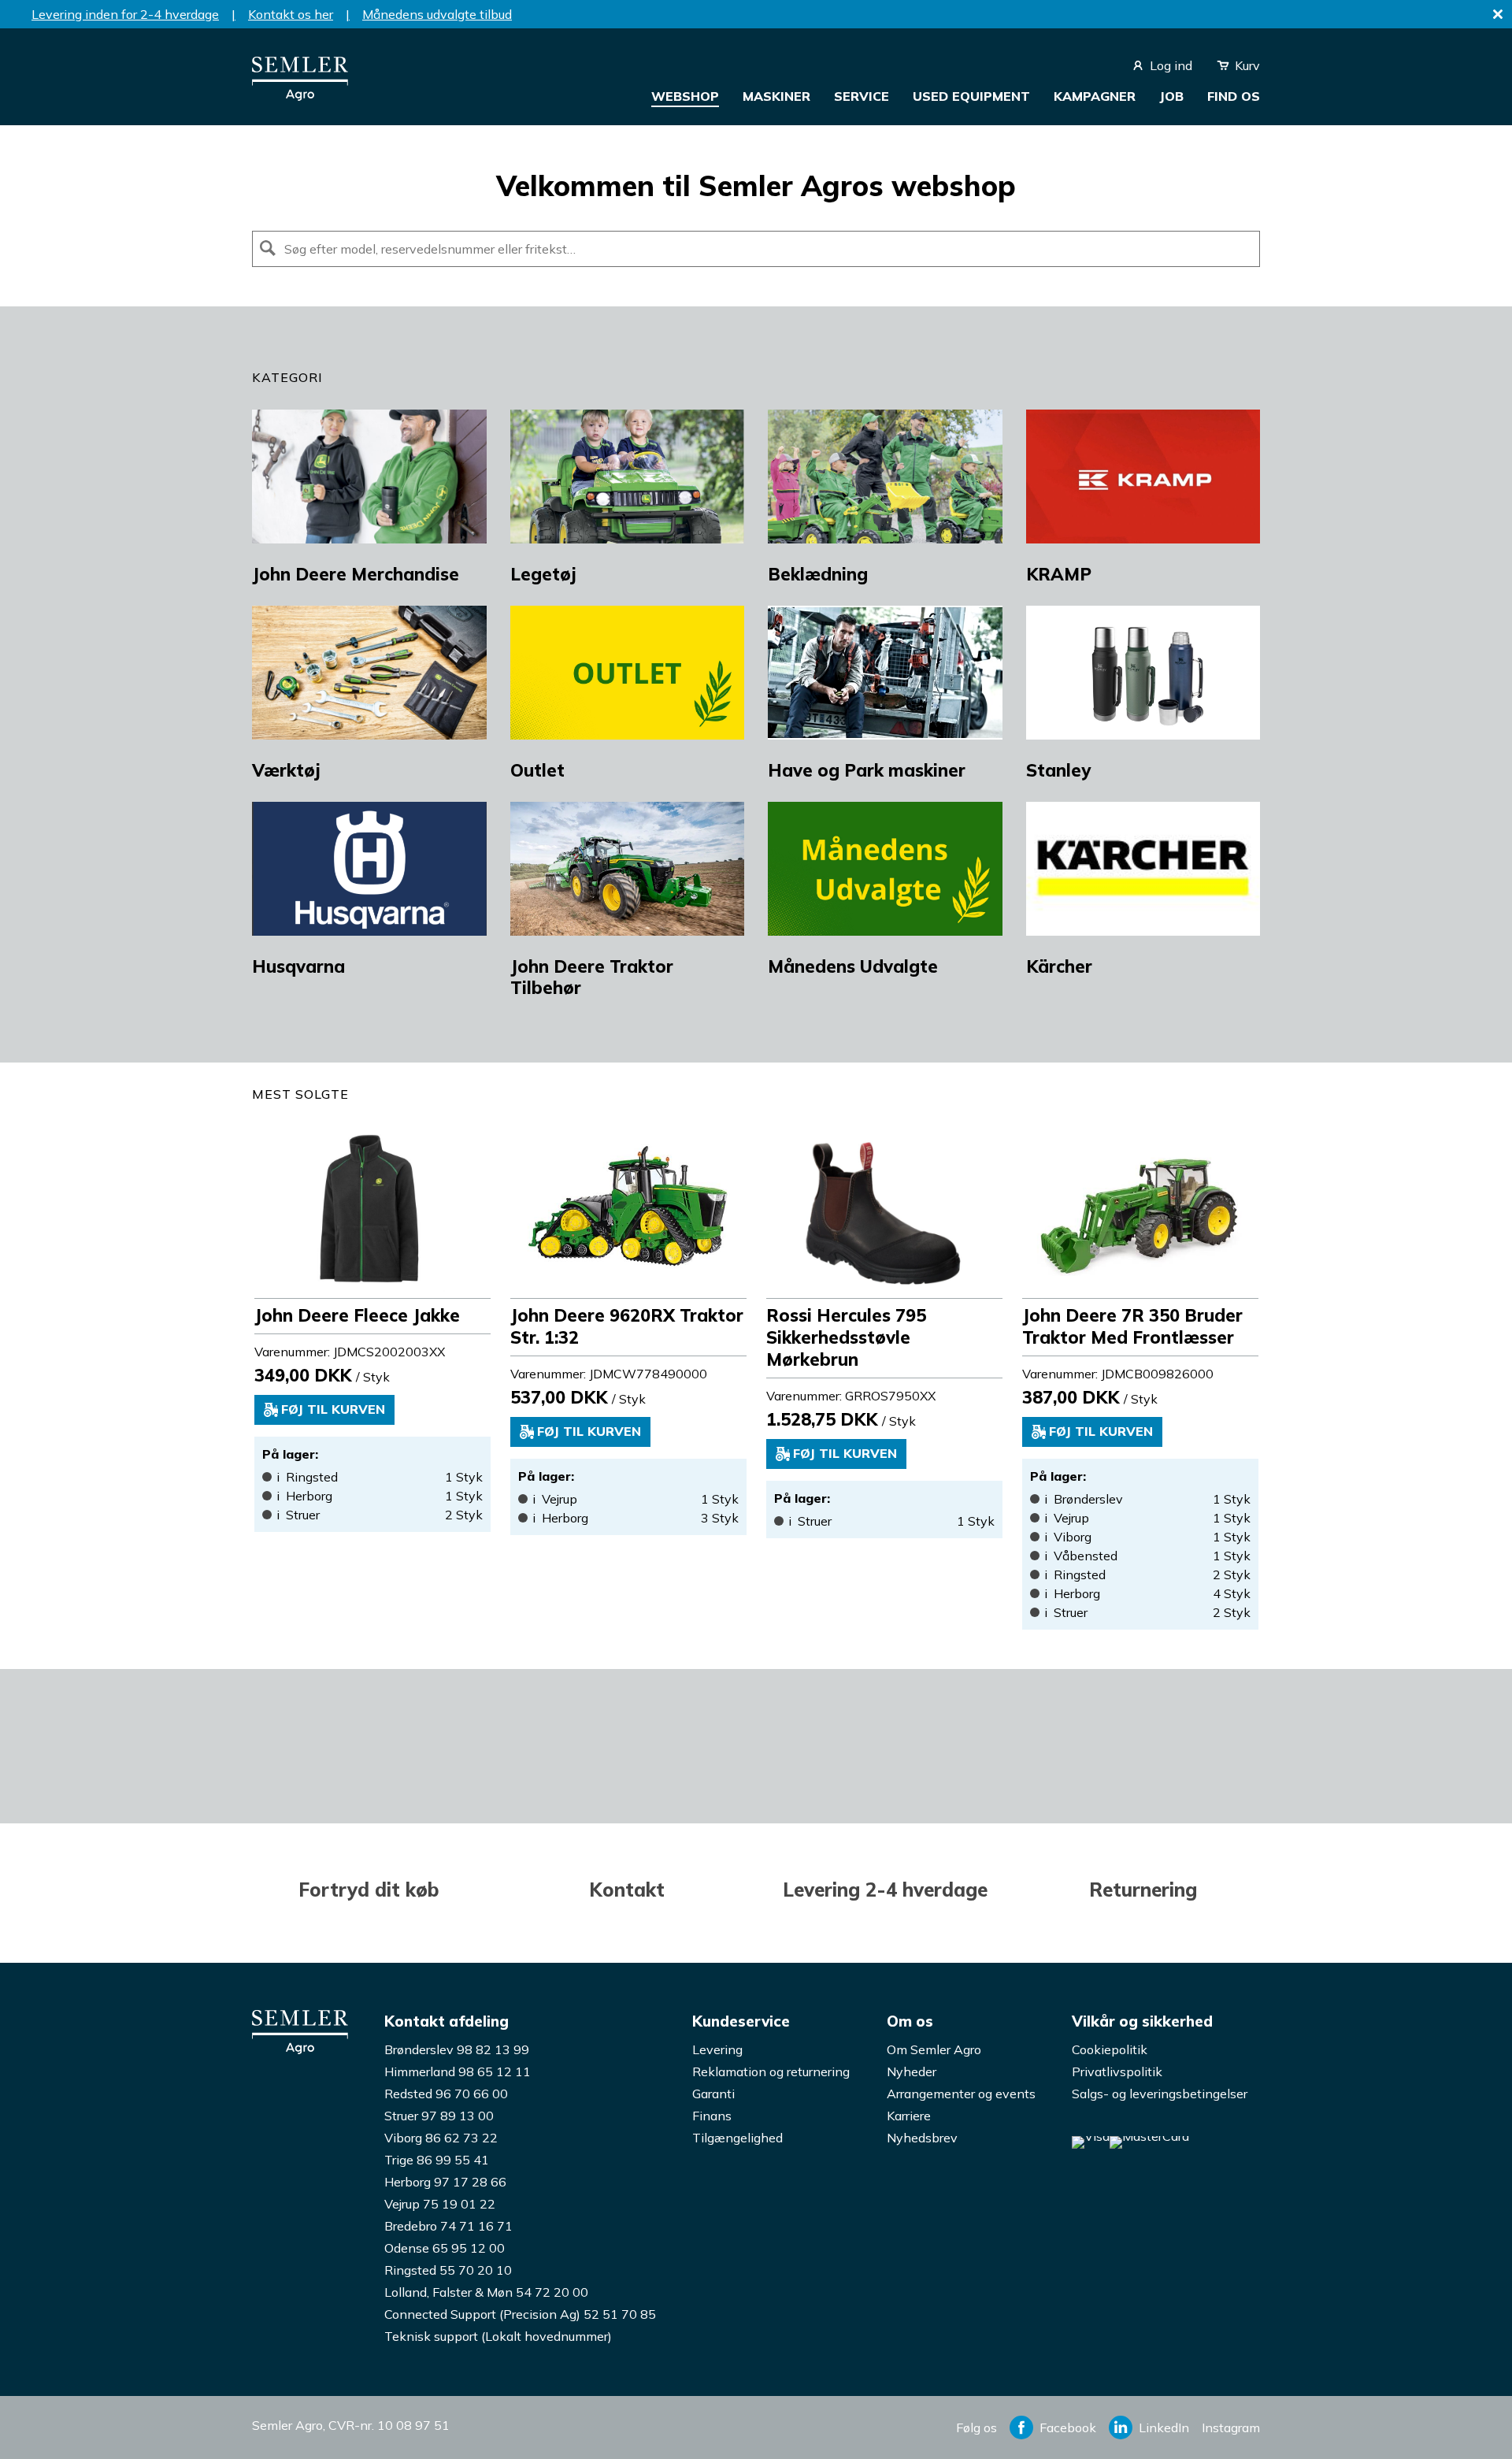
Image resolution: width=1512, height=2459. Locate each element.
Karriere (909, 2116)
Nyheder (912, 2071)
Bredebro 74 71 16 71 (448, 2226)
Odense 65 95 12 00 (445, 2248)
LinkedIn (1164, 2427)
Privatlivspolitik (1117, 2071)
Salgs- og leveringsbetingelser (1160, 2094)
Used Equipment (971, 96)
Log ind (1171, 65)
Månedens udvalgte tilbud (437, 14)
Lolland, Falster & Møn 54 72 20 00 (486, 2292)
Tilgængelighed (737, 2138)
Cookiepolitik (1110, 2049)
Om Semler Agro (934, 2049)
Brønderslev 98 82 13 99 (457, 2049)
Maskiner (776, 96)
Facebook (1068, 2427)
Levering (717, 2049)
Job (1171, 96)
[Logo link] (300, 96)
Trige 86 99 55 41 (437, 2160)
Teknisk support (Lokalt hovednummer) (498, 2336)
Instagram (1231, 2427)
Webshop (685, 96)
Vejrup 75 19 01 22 (440, 2204)
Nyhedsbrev (922, 2138)
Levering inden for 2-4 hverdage (125, 14)
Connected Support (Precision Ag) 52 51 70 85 (520, 2314)
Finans (712, 2116)
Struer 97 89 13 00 (439, 2116)
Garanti (713, 2094)
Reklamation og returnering (771, 2071)
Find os (1234, 96)
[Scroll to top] (1469, 2416)
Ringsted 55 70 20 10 (448, 2270)
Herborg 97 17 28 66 (445, 2182)
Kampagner (1095, 96)
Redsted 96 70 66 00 (446, 2094)
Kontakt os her (291, 14)
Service (862, 96)
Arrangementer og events (961, 2094)
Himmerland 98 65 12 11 (458, 2071)
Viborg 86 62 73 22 (441, 2138)
